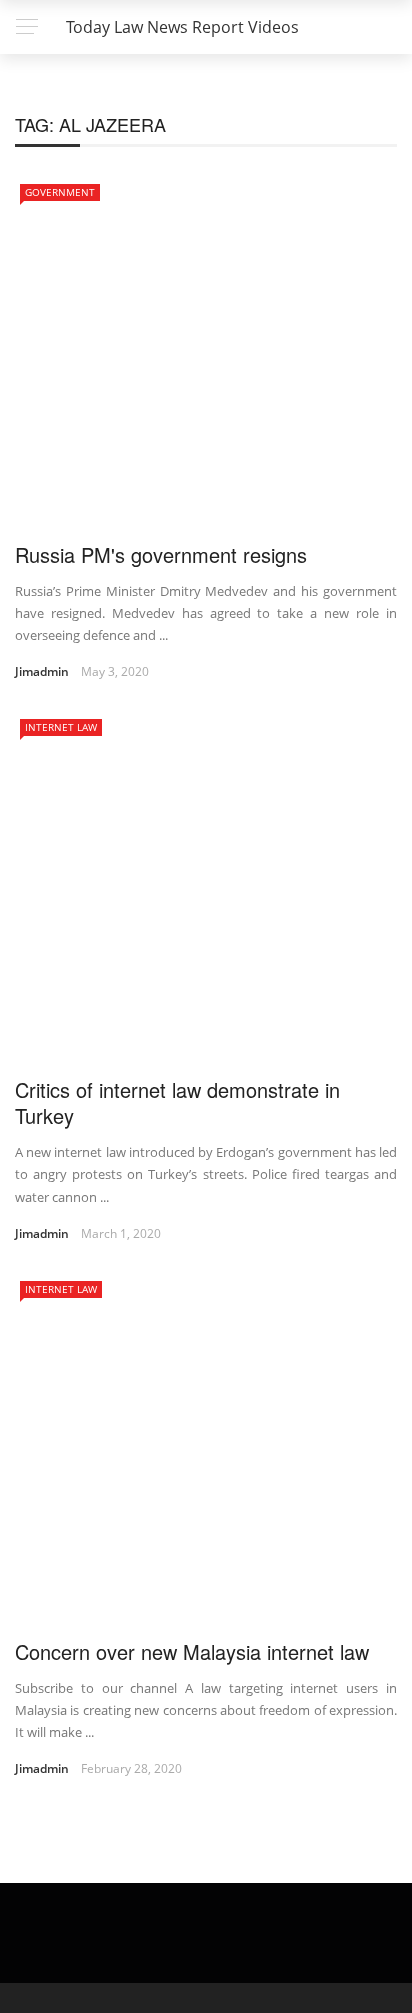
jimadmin (42, 671)
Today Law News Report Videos (182, 27)
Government (60, 192)
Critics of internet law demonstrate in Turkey (177, 1102)
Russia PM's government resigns (161, 554)
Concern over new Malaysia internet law (192, 1651)
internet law (61, 727)
